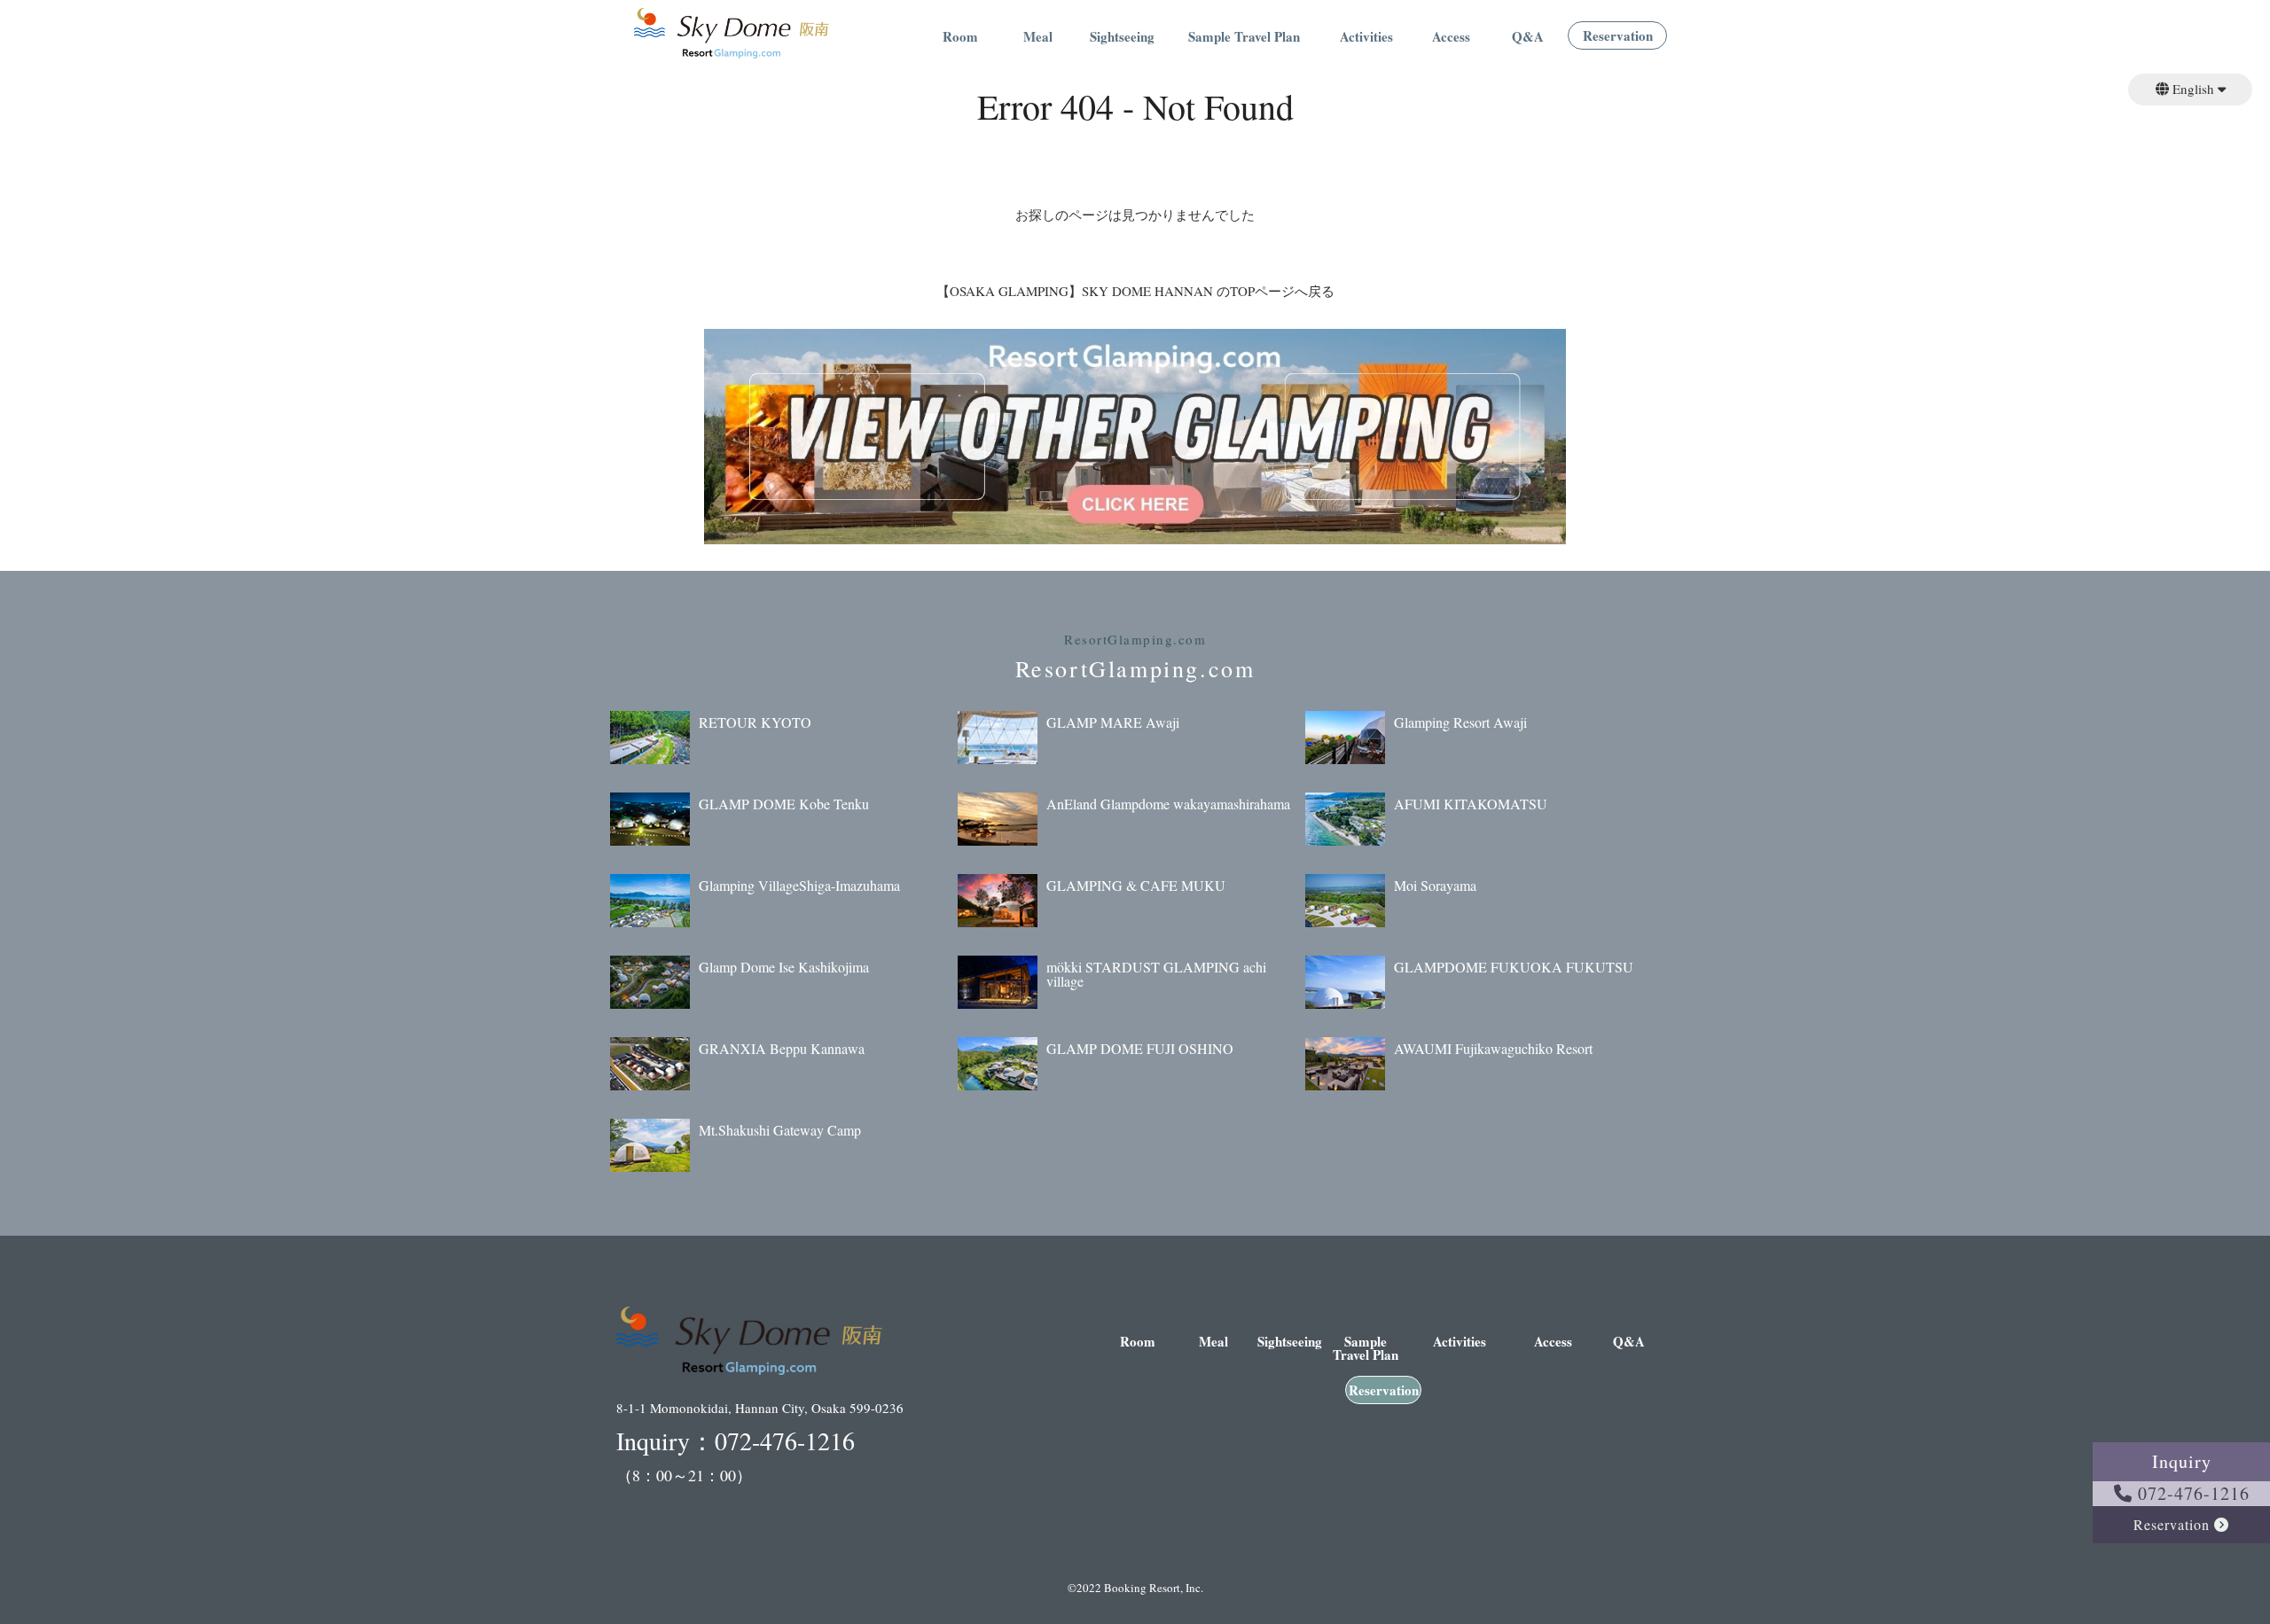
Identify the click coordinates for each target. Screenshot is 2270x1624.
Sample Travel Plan (1244, 38)
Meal (1038, 38)
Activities (1366, 38)
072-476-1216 (2191, 1493)
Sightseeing (1122, 38)
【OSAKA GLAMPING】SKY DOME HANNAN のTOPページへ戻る (1135, 291)
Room (960, 38)
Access (1451, 38)
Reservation (1618, 37)
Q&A (1528, 38)
